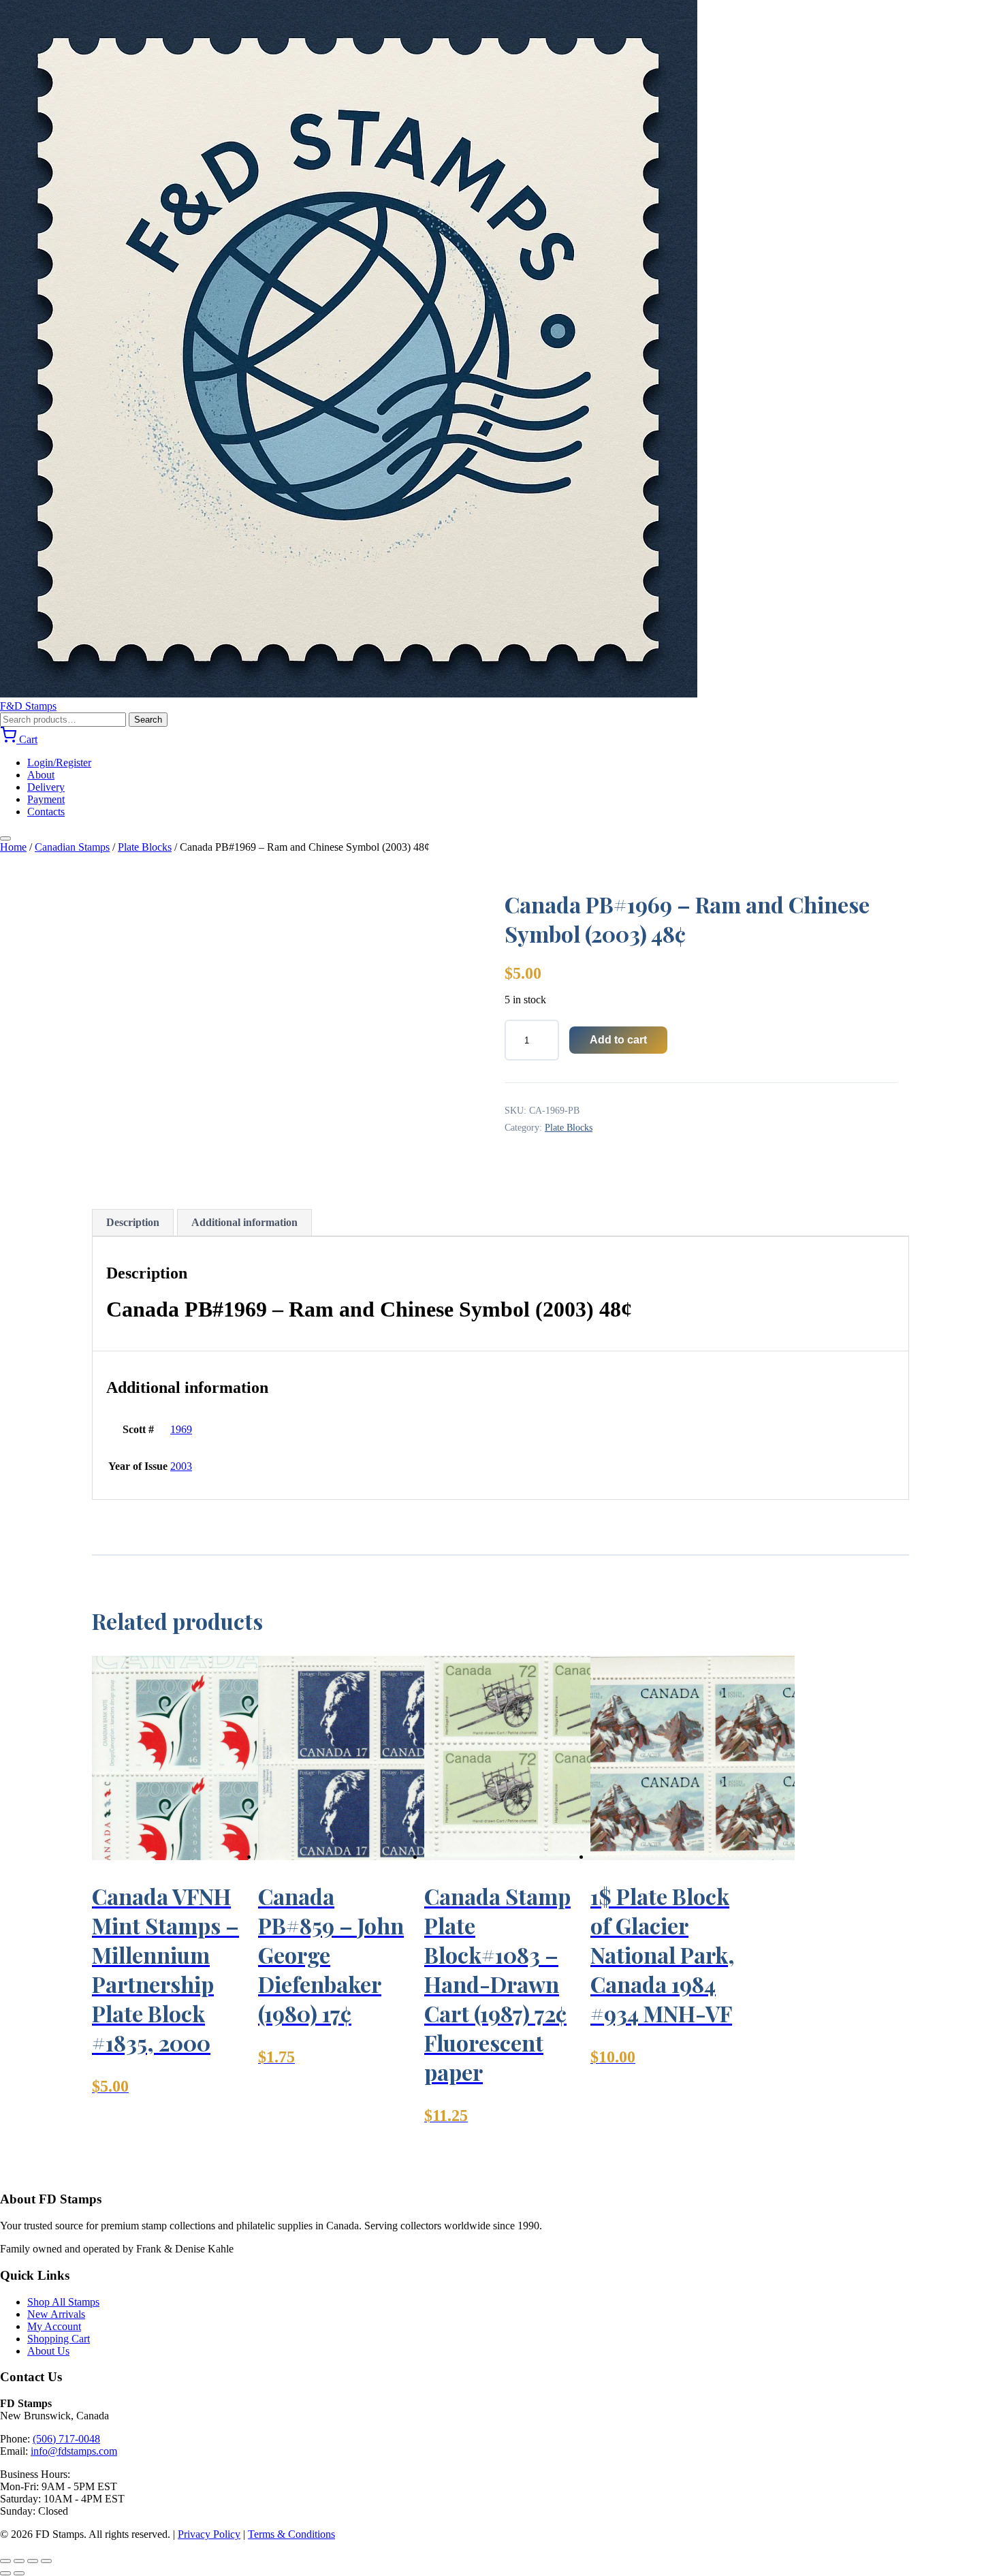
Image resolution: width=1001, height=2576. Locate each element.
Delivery (46, 787)
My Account (54, 2326)
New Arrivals (56, 2314)
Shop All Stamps (63, 2302)
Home (13, 847)
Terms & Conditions (291, 2534)
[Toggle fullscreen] (19, 2561)
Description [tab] (133, 1222)
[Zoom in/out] (5, 2561)
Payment (46, 799)
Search (148, 720)
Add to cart (618, 1040)
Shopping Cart (59, 2339)
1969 (181, 1429)
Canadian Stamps (72, 847)
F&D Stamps (28, 706)
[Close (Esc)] (46, 2561)
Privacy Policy (209, 2534)
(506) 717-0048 (66, 2439)
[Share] (33, 2561)
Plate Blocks (145, 847)
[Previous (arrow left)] (5, 2573)
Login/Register (59, 763)
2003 (181, 1466)
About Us (48, 2351)
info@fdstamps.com (74, 2451)
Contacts (46, 812)
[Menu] (5, 838)
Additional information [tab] (244, 1222)
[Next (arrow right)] (19, 2573)
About (41, 775)
